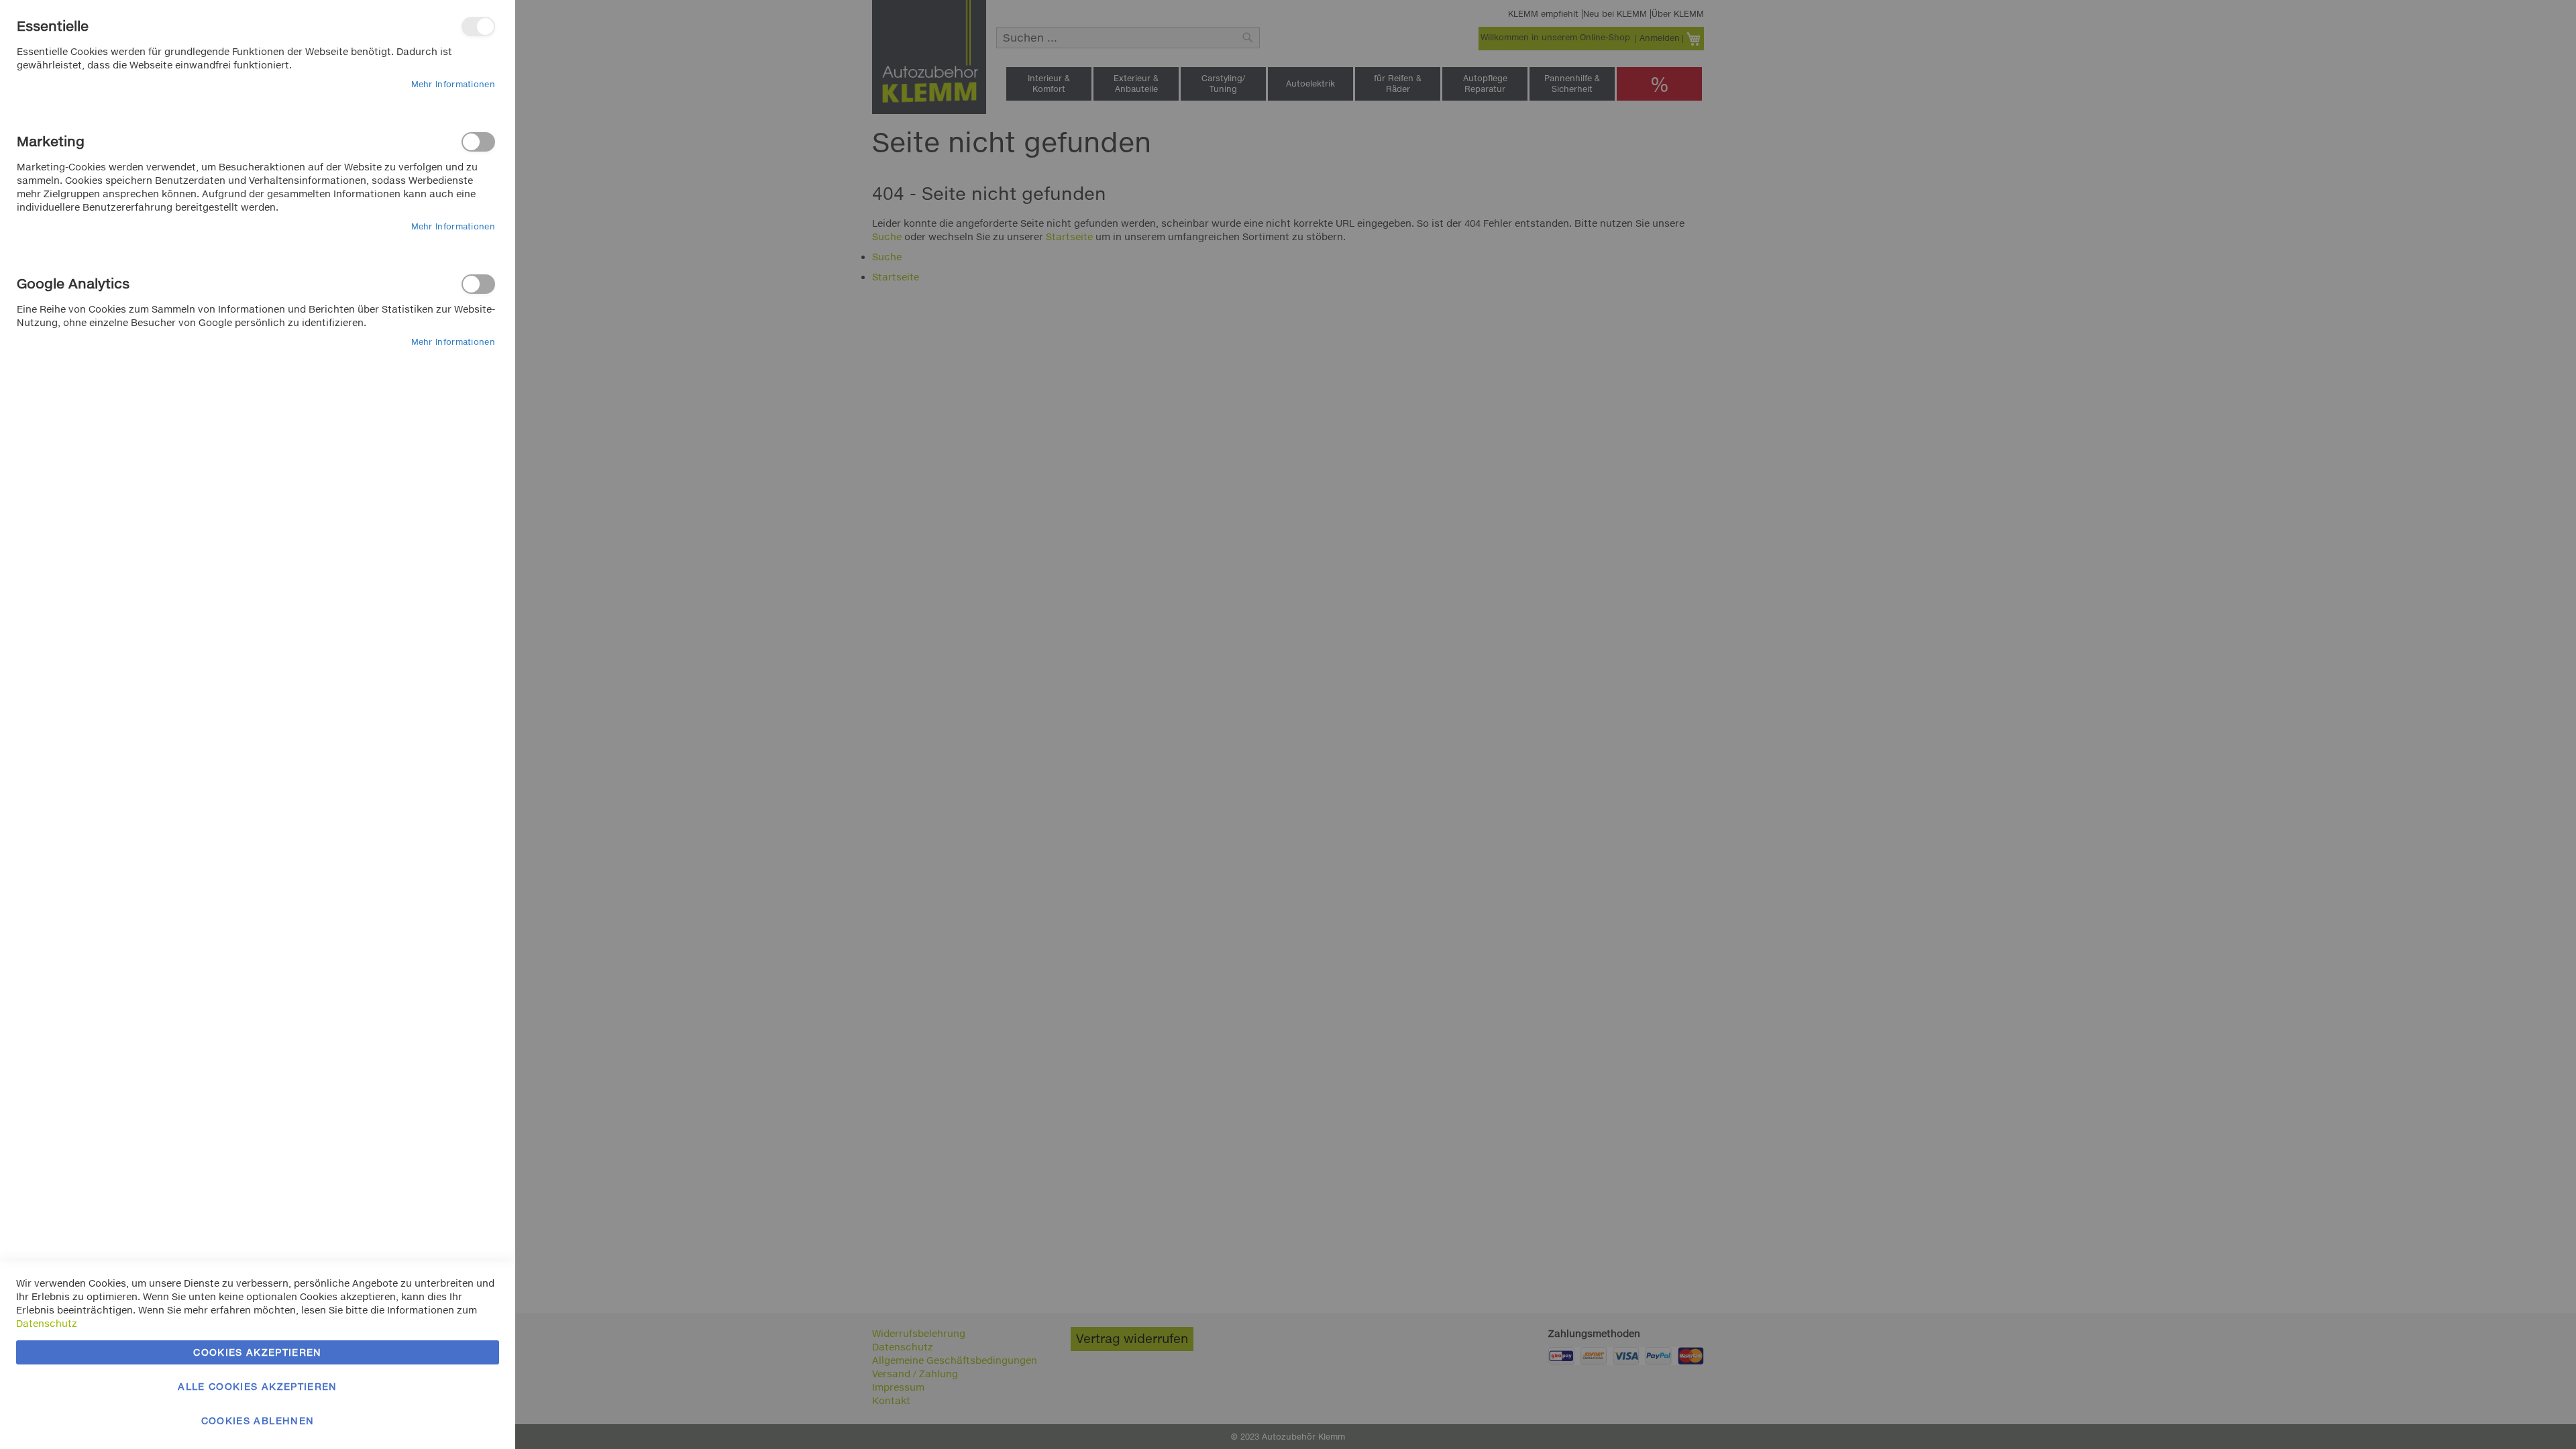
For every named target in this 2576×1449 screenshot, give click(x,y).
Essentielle (478, 26)
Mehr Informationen (453, 84)
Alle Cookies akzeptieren (257, 1386)
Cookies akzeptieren (258, 1352)
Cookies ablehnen (258, 1420)
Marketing (478, 142)
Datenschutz (47, 1323)
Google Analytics (478, 284)
